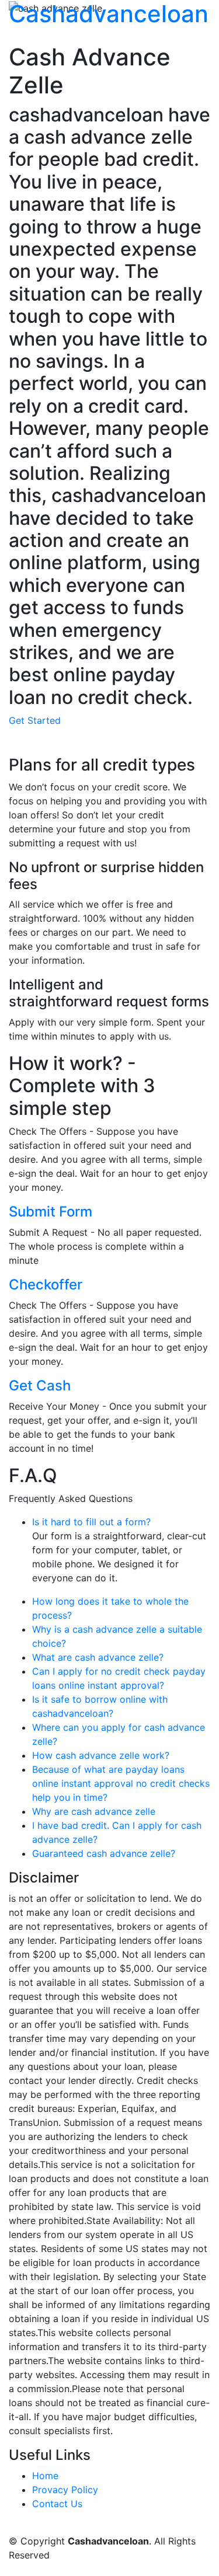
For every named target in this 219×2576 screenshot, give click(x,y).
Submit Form (51, 1212)
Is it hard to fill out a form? (91, 1522)
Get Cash (40, 1385)
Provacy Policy (65, 2490)
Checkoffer (46, 1284)
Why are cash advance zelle (94, 1811)
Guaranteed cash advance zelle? (104, 1853)
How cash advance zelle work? (101, 1755)
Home (45, 2476)
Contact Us (57, 2504)
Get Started (35, 720)
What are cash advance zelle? (98, 1657)
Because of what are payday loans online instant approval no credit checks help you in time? (121, 1783)
